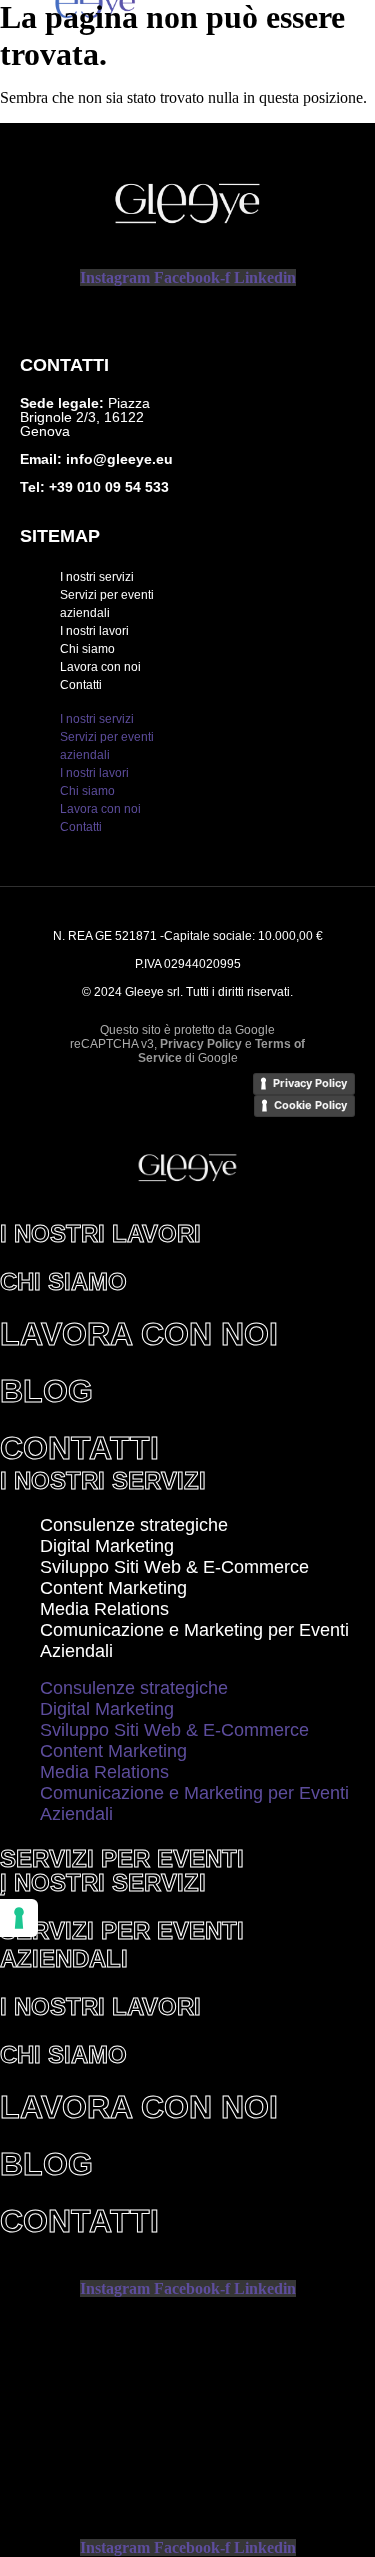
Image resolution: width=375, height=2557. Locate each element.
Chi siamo (87, 649)
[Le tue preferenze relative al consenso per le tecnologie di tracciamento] (19, 1918)
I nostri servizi (97, 577)
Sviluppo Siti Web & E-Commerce (174, 1567)
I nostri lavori (94, 631)
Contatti (81, 685)
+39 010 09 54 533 (107, 487)
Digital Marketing (107, 1546)
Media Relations (104, 1609)
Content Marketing (113, 1588)
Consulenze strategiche (134, 1525)
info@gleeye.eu (119, 459)
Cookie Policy (310, 1105)
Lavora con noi (100, 667)
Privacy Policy (310, 1083)
